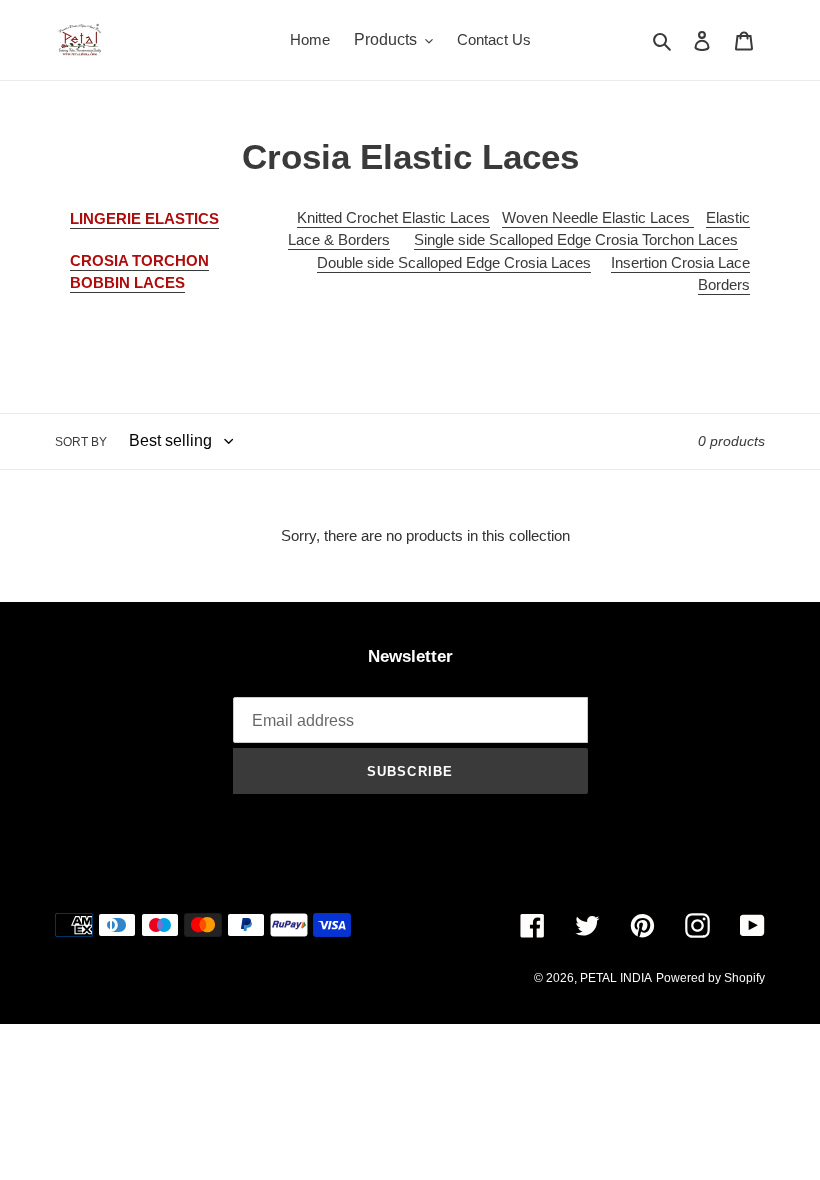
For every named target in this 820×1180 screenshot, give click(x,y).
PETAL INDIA (616, 978)
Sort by (81, 442)
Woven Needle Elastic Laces (598, 217)
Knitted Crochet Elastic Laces (393, 217)
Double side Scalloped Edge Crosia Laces (454, 262)
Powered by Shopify (710, 978)
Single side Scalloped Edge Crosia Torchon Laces (576, 239)
